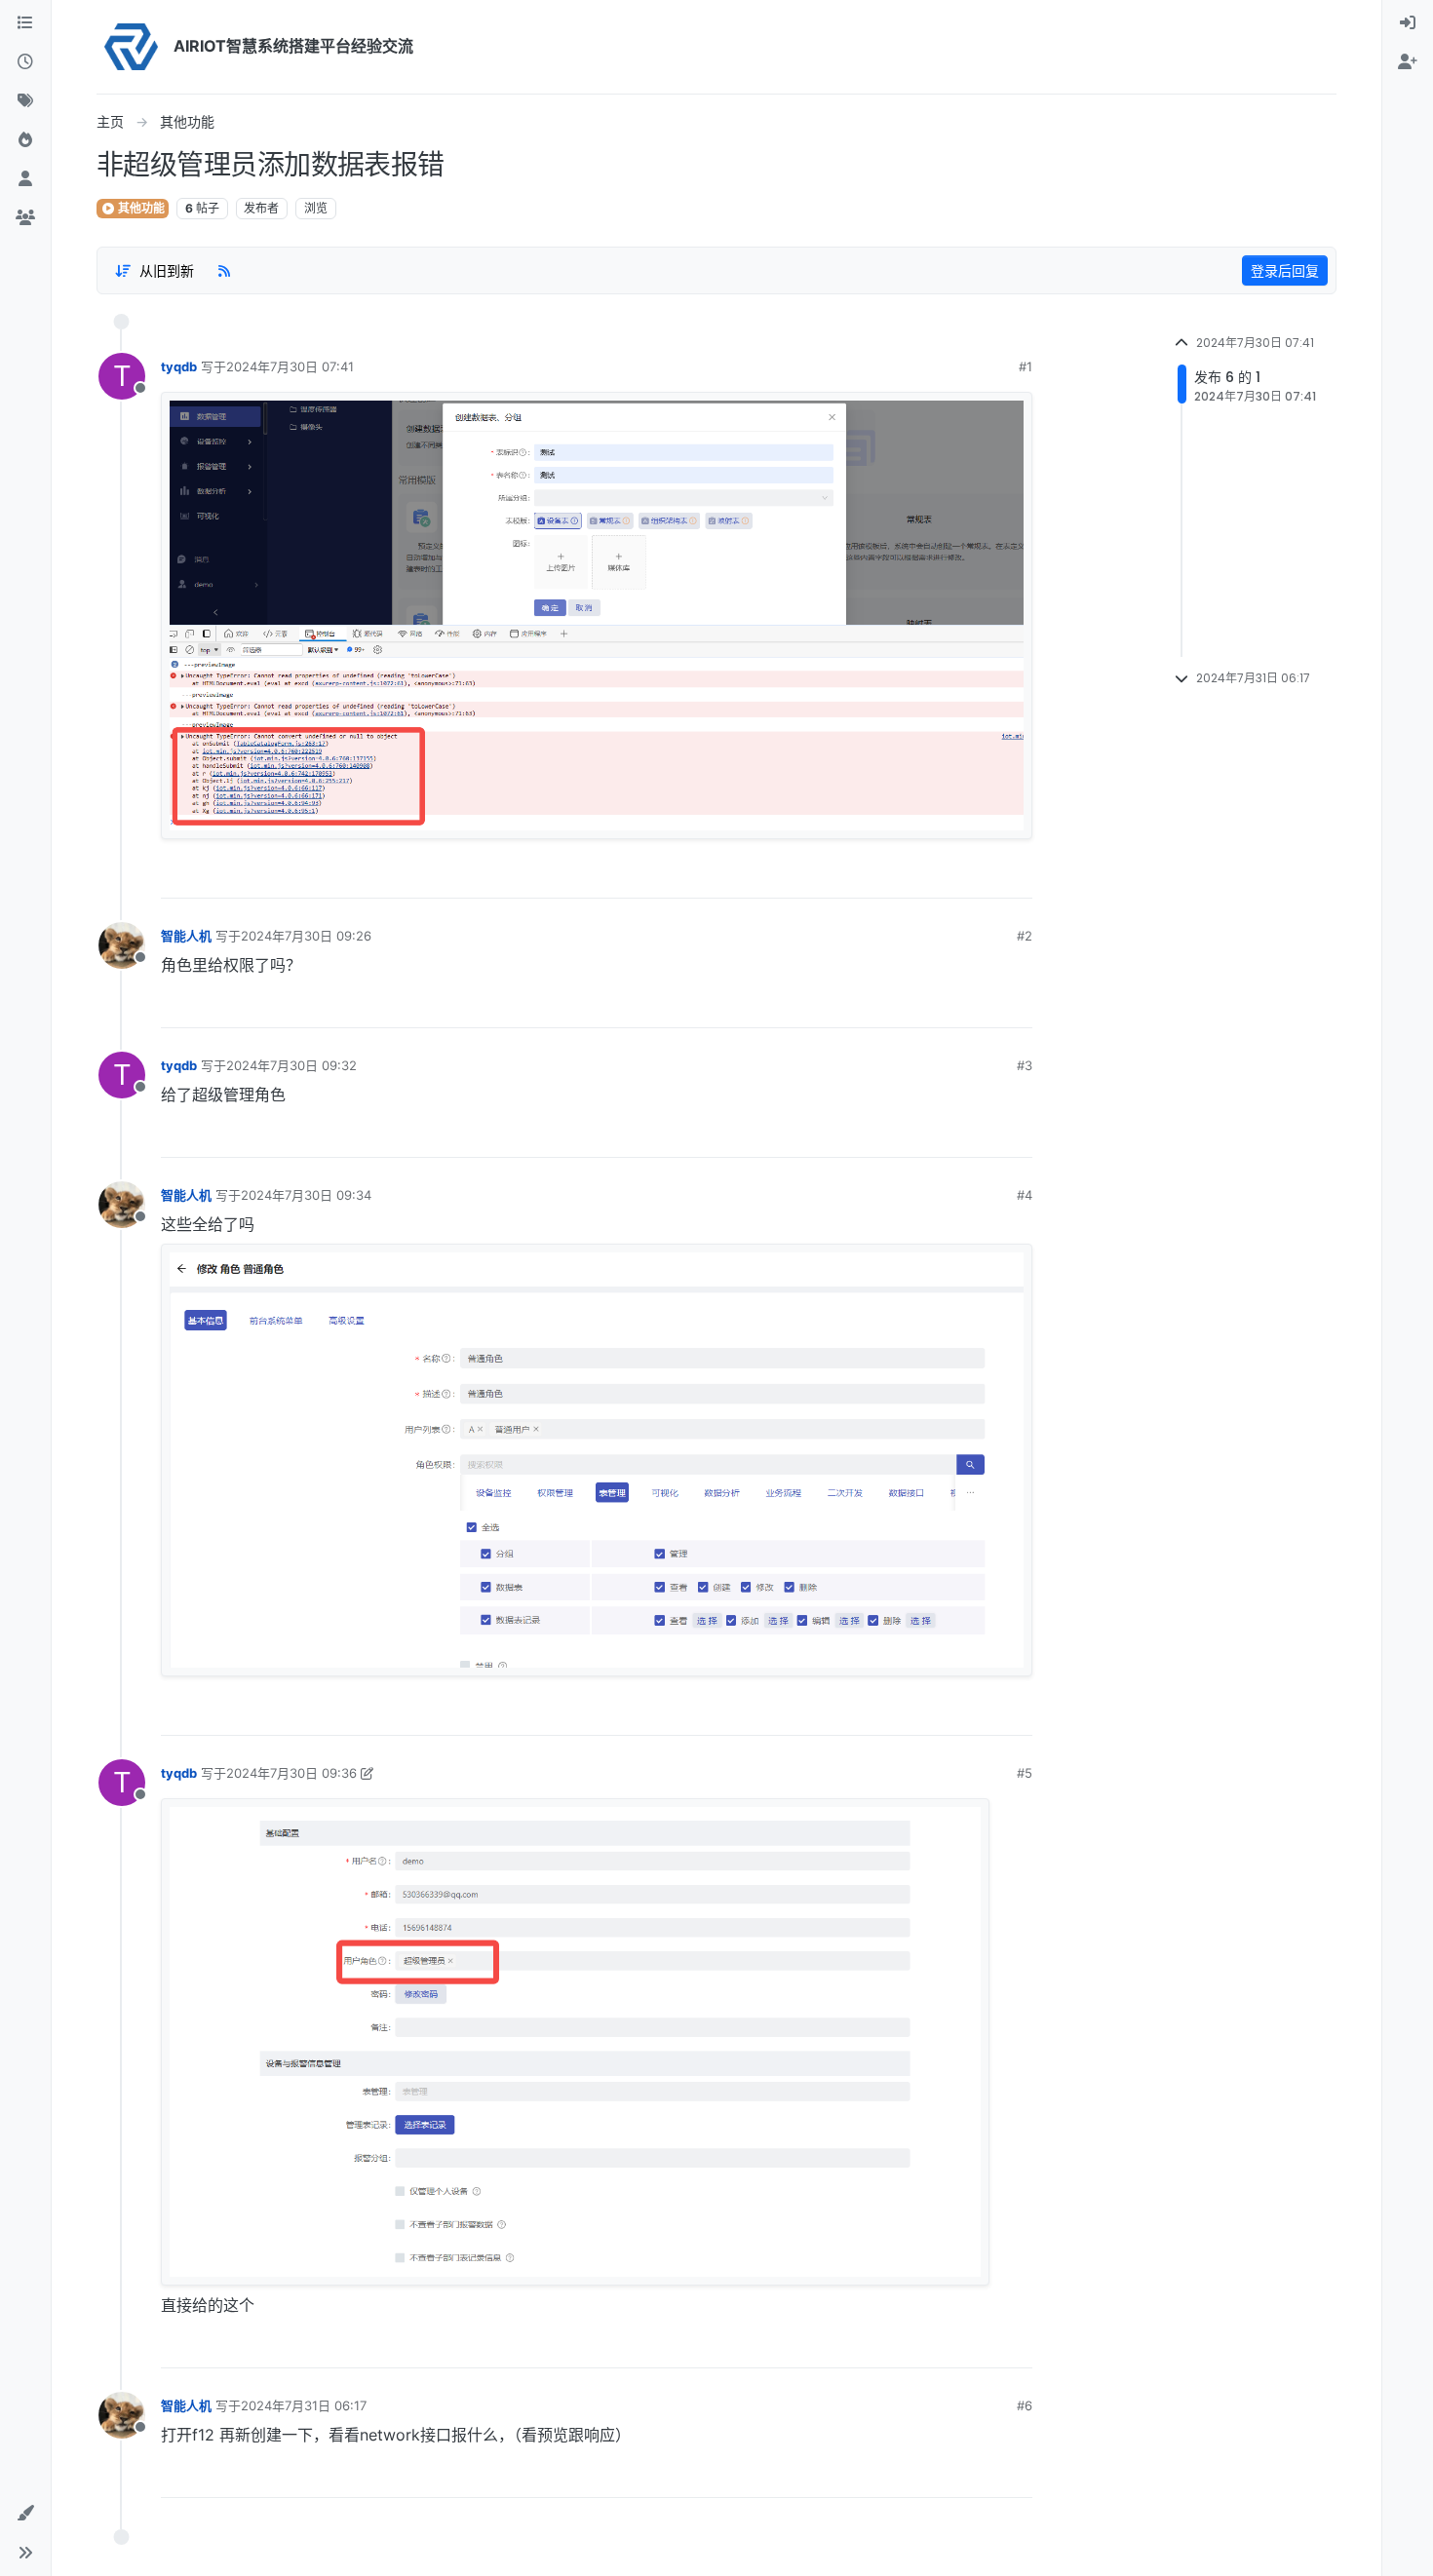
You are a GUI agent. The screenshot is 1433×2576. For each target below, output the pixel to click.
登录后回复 (1285, 270)
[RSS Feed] (224, 270)
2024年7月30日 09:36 (291, 1773)
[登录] (1408, 23)
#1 (1026, 366)
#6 (1025, 2405)
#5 (1025, 1773)
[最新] (25, 62)
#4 (1025, 1195)
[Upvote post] (951, 876)
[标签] (25, 101)
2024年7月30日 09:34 (306, 1195)
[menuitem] (1408, 23)
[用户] (25, 179)
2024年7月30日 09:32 (291, 1065)
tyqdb (179, 366)
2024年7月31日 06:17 (304, 2405)
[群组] (25, 218)
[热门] (25, 140)
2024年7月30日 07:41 (290, 366)
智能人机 (186, 936)
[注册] (1408, 62)
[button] (25, 2514)
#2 (1025, 936)
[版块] (25, 23)
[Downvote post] (1017, 876)
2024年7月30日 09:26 (306, 936)
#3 (1025, 1065)
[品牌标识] (131, 47)
